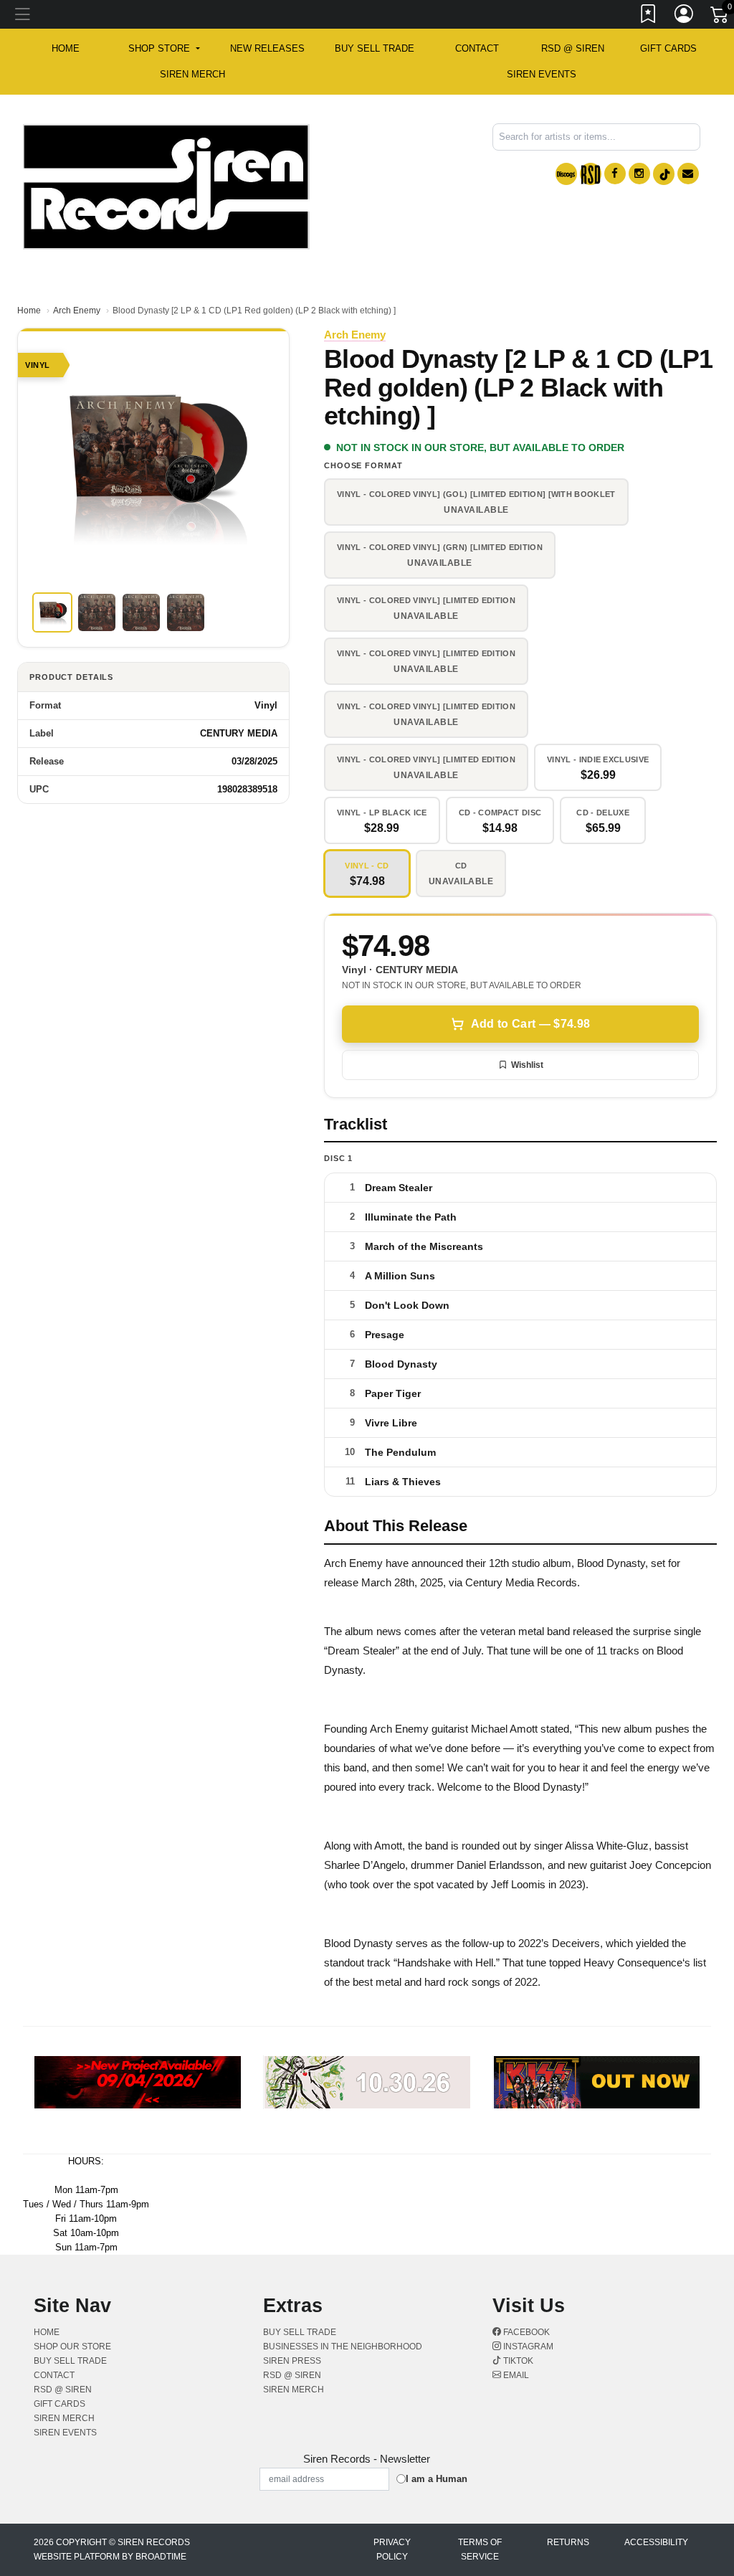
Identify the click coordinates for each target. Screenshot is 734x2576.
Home (29, 311)
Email (515, 2375)
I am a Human (437, 2479)
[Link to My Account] (685, 16)
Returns (568, 2542)
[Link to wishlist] (649, 16)
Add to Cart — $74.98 (530, 1024)
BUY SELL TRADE (375, 48)
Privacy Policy (392, 2549)
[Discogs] (566, 174)
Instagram (527, 2347)
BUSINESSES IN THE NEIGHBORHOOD (343, 2347)
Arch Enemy (77, 311)
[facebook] (615, 174)
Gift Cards (668, 48)
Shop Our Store (72, 2347)
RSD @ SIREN (573, 48)
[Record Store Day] (591, 174)
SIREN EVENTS (542, 74)
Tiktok (517, 2361)
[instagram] (639, 174)
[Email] (688, 174)
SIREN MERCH (192, 74)
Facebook (525, 2332)
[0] (720, 17)
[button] (164, 49)
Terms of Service (480, 2549)
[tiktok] (664, 174)
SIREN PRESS (292, 2361)
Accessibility (656, 2542)
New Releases (267, 48)
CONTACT (477, 48)
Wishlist (527, 1065)
